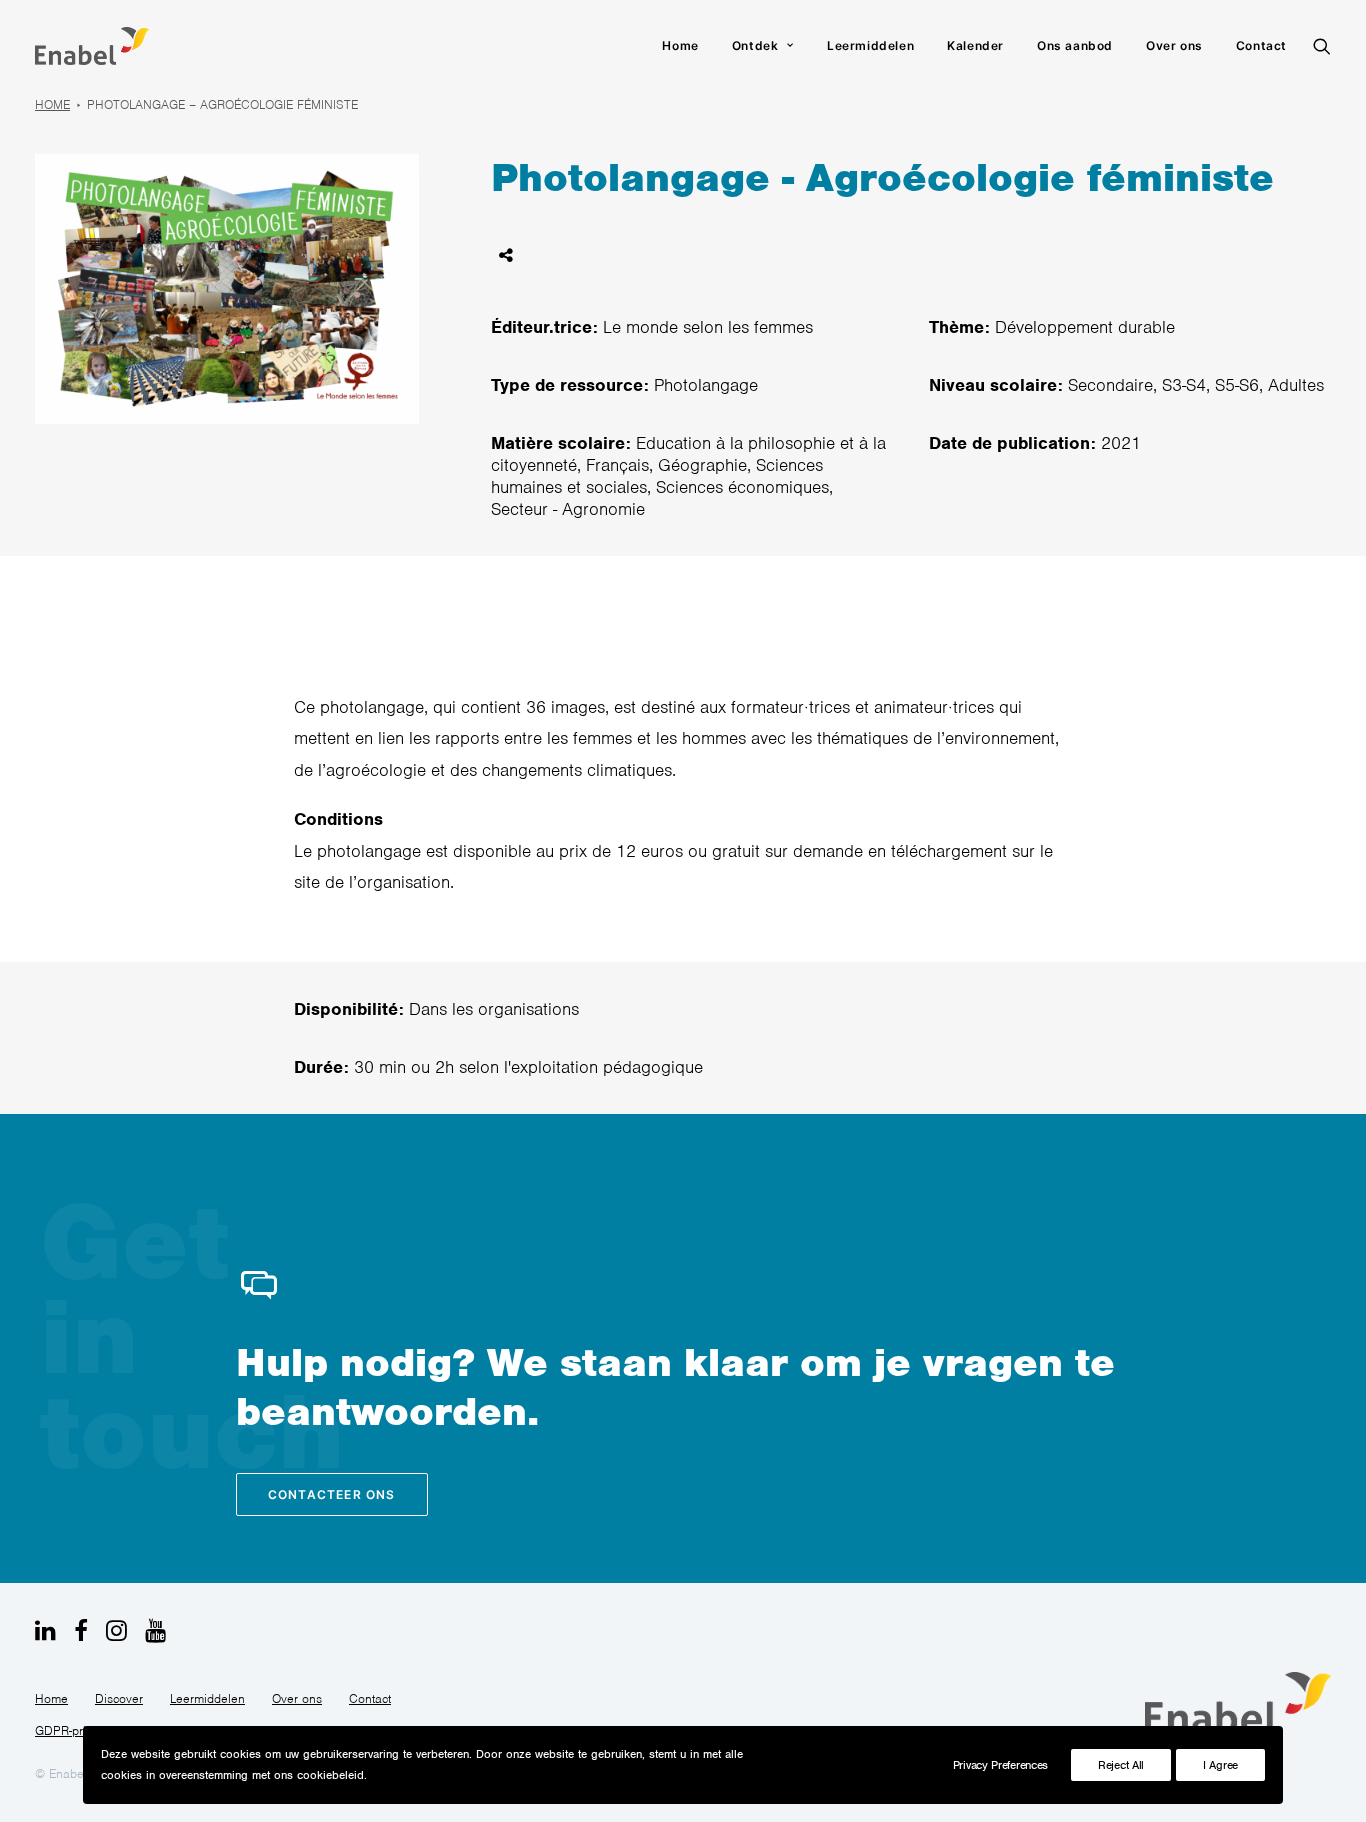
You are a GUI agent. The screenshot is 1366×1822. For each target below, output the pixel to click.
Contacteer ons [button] (332, 1494)
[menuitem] (680, 46)
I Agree (1220, 1765)
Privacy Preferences (1000, 1765)
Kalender (975, 45)
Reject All (1121, 1765)
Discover (119, 1698)
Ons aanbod (1075, 45)
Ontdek (755, 45)
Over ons (1174, 45)
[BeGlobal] (92, 46)
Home (680, 45)
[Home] (1238, 1703)
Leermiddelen (870, 45)
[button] (1322, 46)
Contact (1261, 45)
